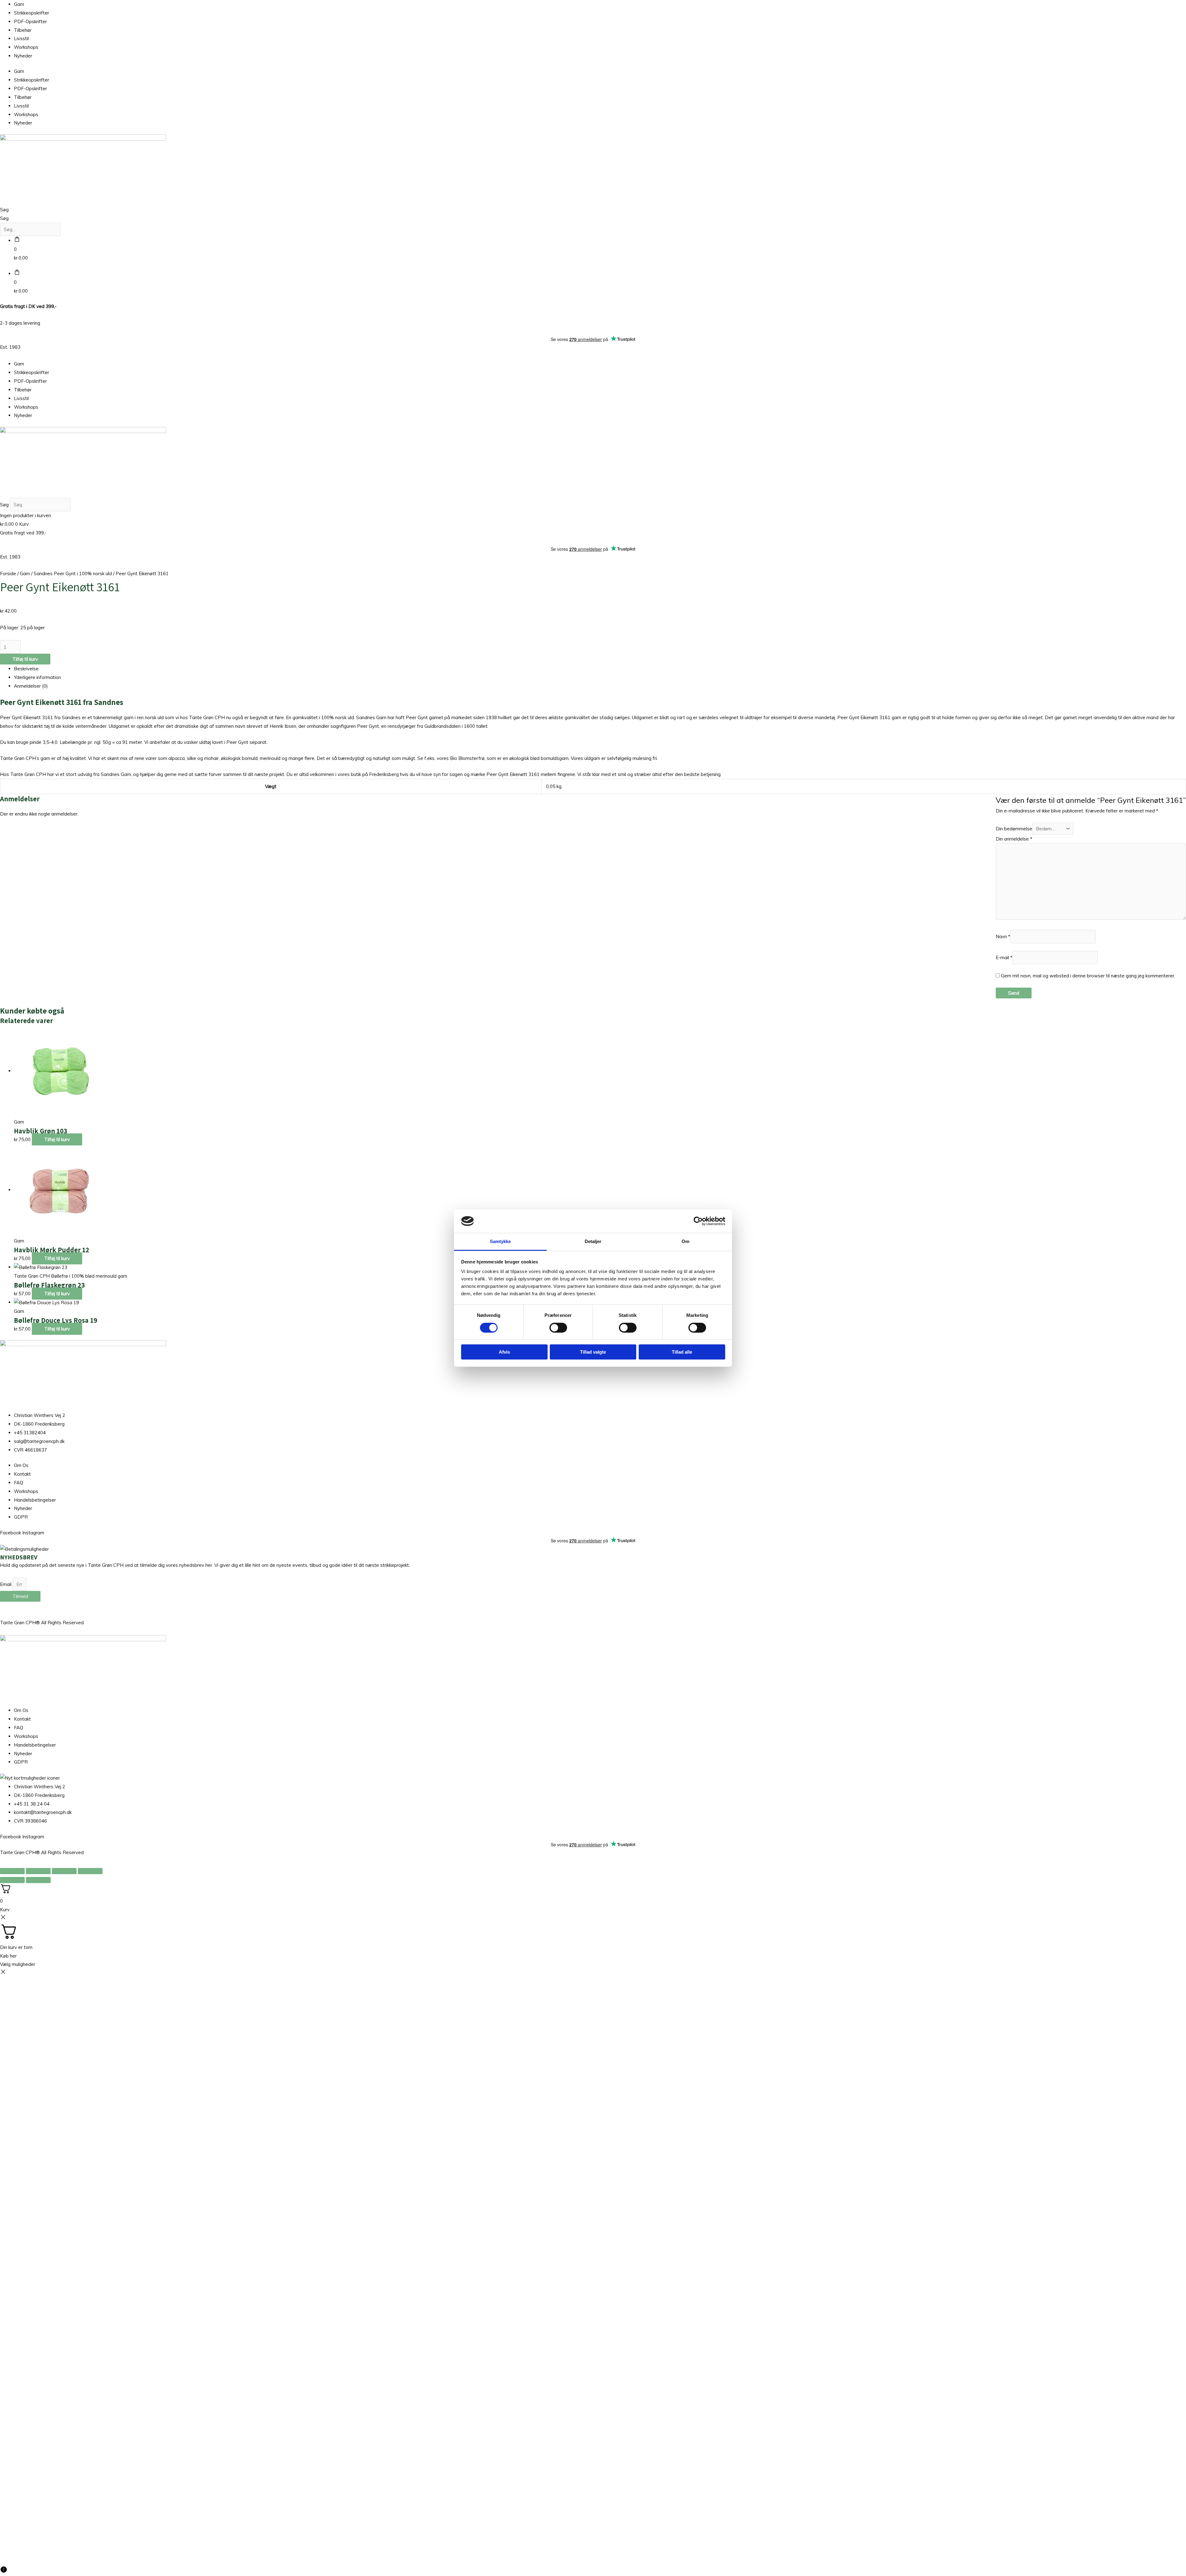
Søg (4, 210)
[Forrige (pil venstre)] (12, 1880)
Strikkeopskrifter (32, 13)
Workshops (26, 47)
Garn (19, 4)
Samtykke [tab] (500, 1241)
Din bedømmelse (1014, 829)
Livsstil (21, 38)
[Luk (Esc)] (90, 1871)
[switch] (558, 1328)
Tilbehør (23, 30)
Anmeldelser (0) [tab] (31, 686)
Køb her (8, 1956)
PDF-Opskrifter (30, 21)
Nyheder (23, 56)
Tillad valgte (593, 1352)
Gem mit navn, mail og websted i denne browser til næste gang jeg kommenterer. (1088, 976)
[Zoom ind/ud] (12, 1871)
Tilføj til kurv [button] (57, 1139)
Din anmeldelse (1014, 839)
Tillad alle (682, 1352)
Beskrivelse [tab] (26, 669)
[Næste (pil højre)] (38, 1880)
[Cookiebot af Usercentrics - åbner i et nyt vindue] (698, 1221)
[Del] (64, 1871)
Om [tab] (686, 1241)
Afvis (504, 1352)
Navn (1003, 937)
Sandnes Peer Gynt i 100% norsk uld (73, 573)
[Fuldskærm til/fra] (38, 1871)
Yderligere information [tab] (37, 677)
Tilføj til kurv (25, 659)
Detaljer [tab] (593, 1241)
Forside (8, 573)
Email (6, 1584)
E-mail (1004, 957)
